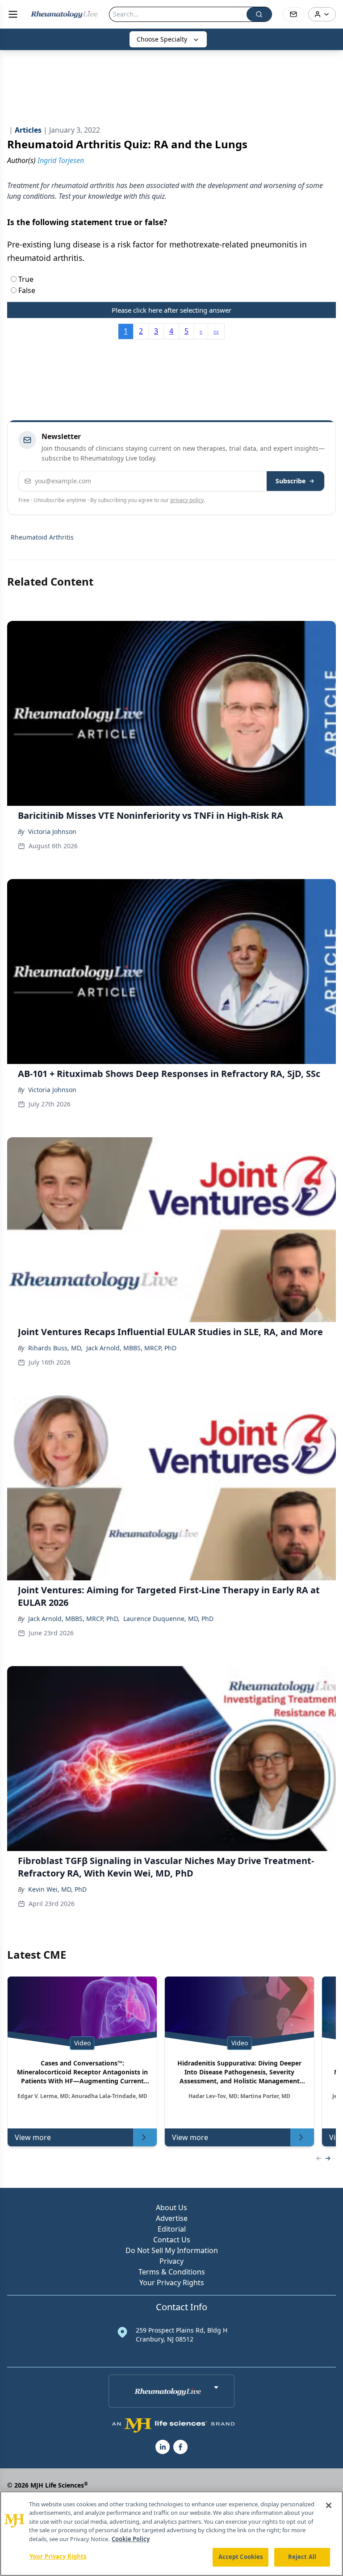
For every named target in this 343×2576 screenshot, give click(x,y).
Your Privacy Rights (172, 2283)
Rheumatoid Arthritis (42, 537)
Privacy (171, 2261)
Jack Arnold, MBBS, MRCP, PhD (131, 1348)
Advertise (172, 2218)
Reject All (302, 2557)
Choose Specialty (162, 39)
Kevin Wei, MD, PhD (57, 1889)
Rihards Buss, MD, (55, 1348)
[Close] (329, 2505)
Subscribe (291, 481)
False (26, 290)
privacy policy (187, 500)
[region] (171, 2534)
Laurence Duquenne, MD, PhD (168, 1619)
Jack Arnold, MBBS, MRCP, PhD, (74, 1619)
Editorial (172, 2229)
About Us (171, 2207)
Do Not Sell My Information (172, 2250)
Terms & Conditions (172, 2272)
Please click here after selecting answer (171, 310)
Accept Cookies (241, 2557)
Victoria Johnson (52, 831)
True (25, 279)
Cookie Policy (131, 2539)
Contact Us (172, 2240)
